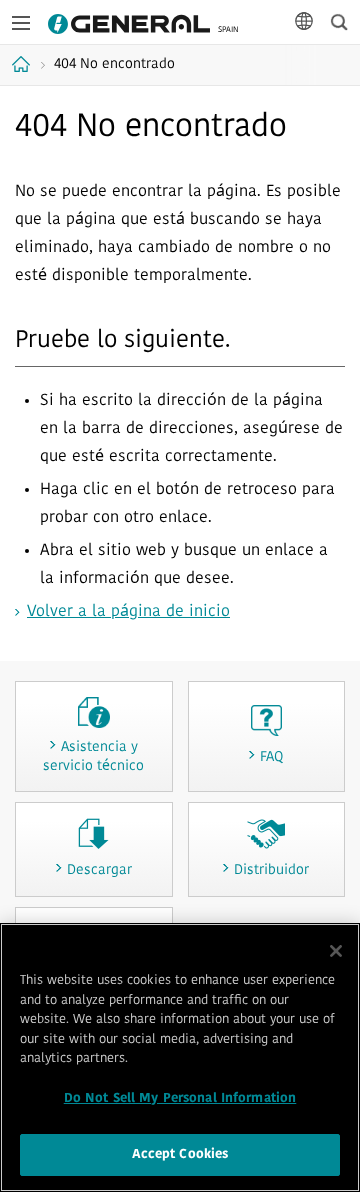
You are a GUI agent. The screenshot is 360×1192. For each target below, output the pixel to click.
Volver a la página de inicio (128, 612)
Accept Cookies (180, 1154)
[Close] (336, 951)
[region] (180, 1057)
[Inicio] (23, 64)
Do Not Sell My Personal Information (180, 1098)
